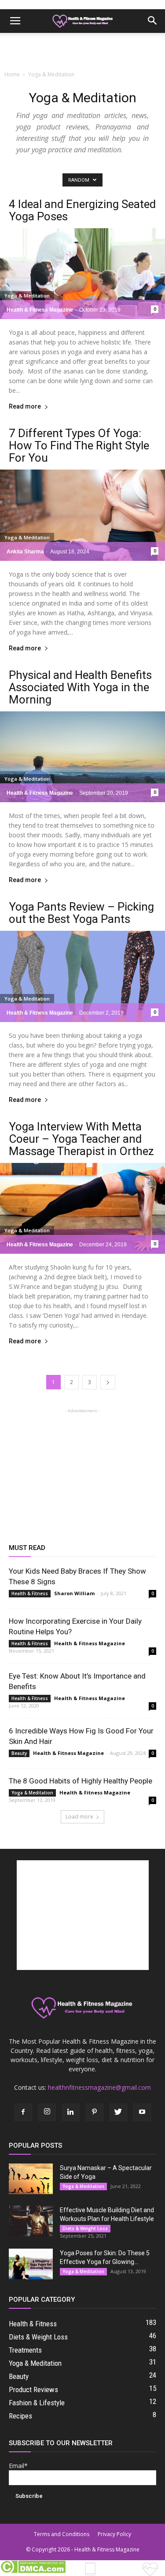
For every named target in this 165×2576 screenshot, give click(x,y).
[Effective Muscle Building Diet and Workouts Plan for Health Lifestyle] (31, 2221)
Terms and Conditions (62, 2534)
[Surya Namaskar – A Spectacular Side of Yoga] (31, 2179)
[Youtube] (142, 2112)
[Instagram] (47, 2112)
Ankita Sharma (25, 552)
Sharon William (74, 1593)
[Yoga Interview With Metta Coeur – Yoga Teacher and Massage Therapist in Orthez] (82, 1208)
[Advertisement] (83, 48)
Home (12, 74)
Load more (79, 1817)
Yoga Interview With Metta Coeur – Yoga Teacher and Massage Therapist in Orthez (81, 1139)
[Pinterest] (95, 2112)
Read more (25, 407)
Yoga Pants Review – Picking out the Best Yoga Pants (81, 913)
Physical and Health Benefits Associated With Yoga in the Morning (80, 687)
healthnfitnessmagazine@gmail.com (99, 2087)
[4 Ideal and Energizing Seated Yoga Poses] (82, 274)
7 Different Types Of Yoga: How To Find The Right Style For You (79, 445)
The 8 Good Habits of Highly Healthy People (81, 1781)
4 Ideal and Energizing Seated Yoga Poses (82, 210)
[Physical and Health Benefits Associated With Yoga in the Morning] (82, 757)
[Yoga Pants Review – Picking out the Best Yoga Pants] (82, 976)
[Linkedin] (71, 2112)
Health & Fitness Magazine (40, 310)
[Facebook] (23, 2112)
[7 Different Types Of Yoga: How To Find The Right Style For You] (82, 515)
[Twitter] (118, 2112)
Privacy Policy (114, 2534)
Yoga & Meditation (27, 296)
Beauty (19, 1753)
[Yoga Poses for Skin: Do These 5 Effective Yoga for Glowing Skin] (31, 2264)
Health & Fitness (30, 1593)
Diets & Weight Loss (85, 2228)
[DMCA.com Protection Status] (33, 2571)
